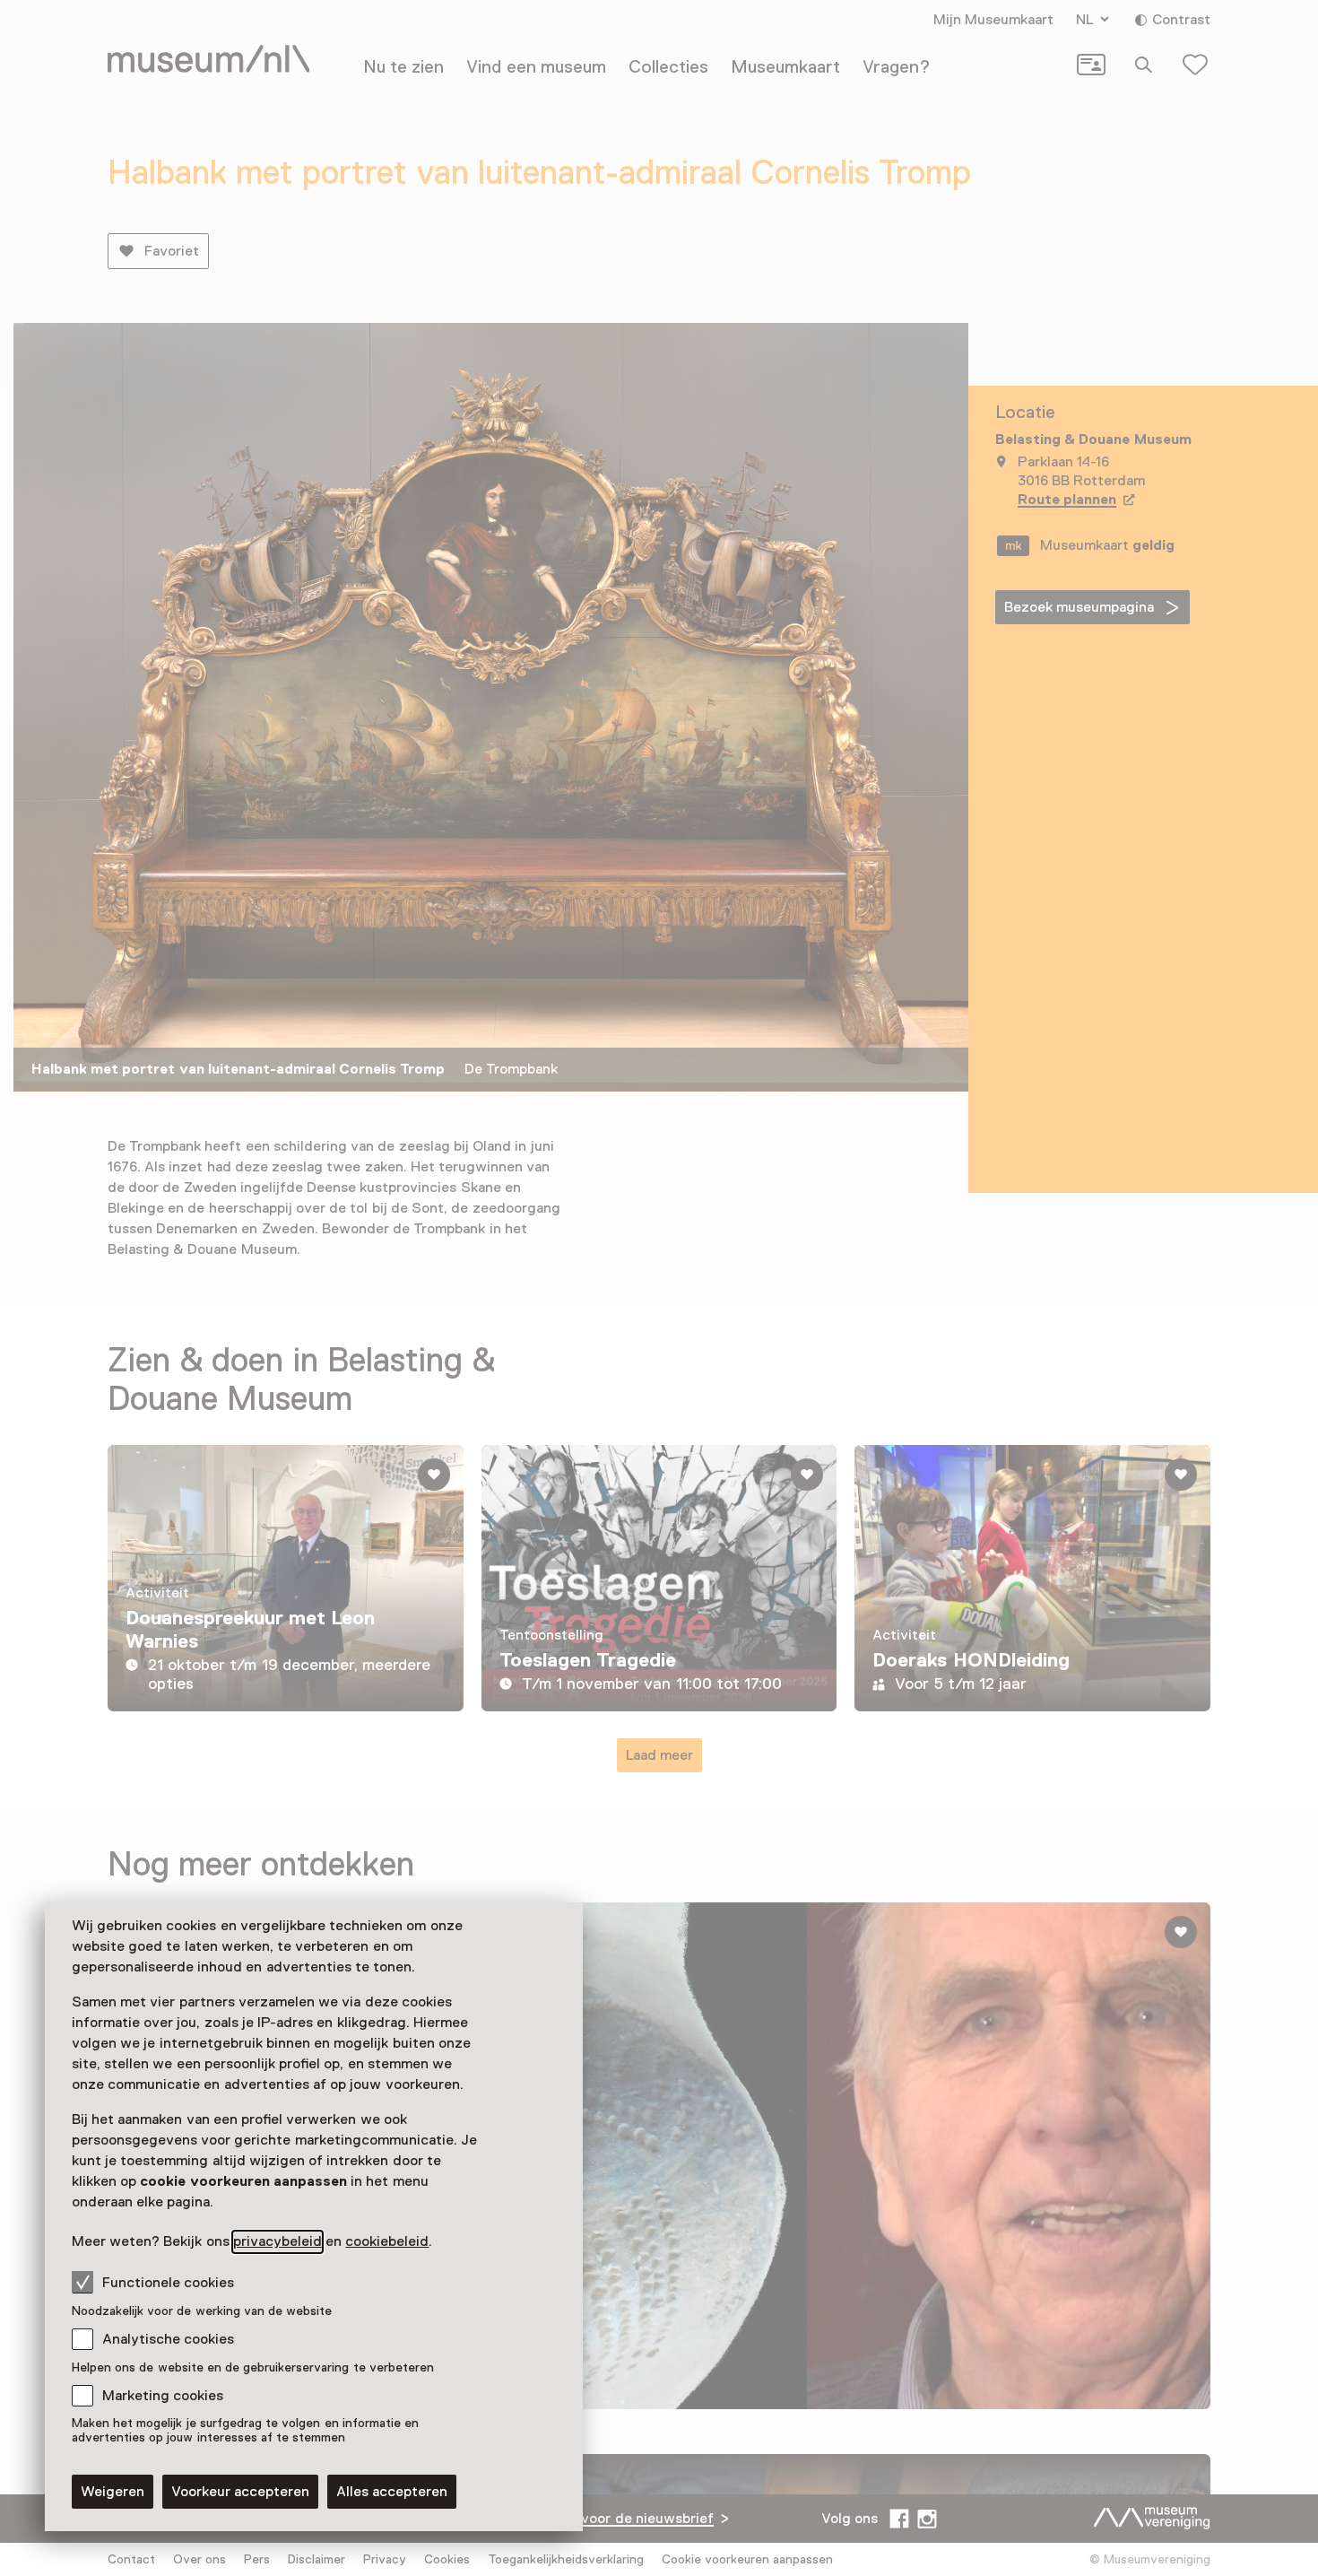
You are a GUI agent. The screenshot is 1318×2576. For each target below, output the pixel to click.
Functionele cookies (168, 2283)
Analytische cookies (168, 2339)
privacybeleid (277, 2241)
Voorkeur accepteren (240, 2492)
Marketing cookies (163, 2396)
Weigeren (113, 2492)
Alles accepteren (392, 2492)
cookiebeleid (387, 2241)
